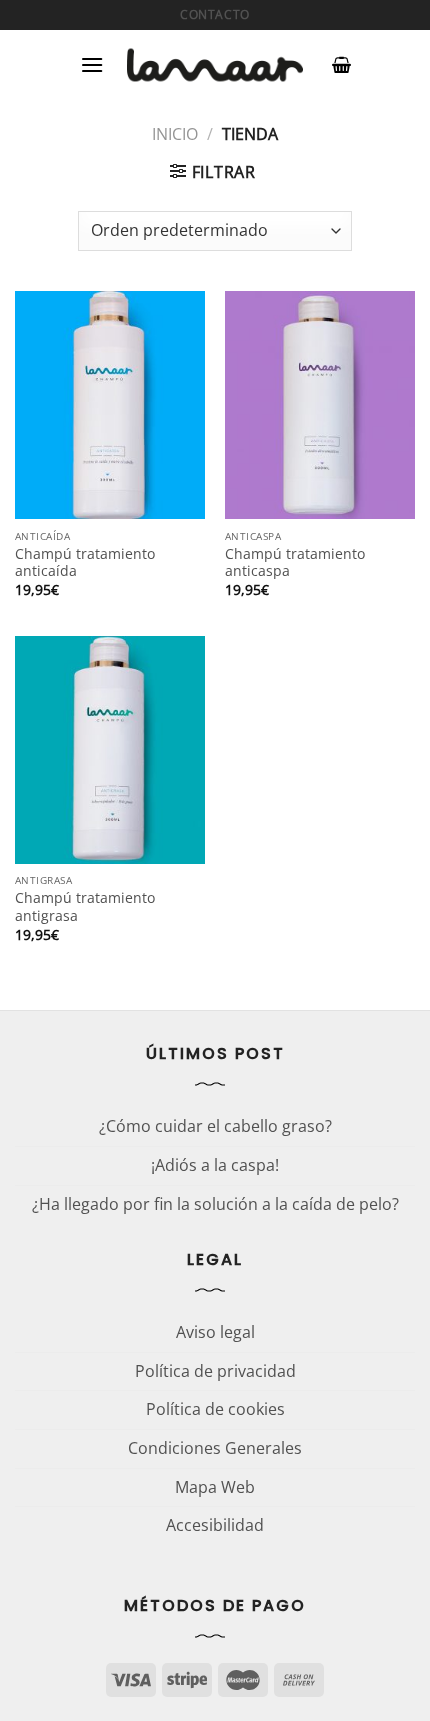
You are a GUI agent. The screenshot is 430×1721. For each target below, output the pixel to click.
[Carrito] (341, 65)
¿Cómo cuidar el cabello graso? (215, 1126)
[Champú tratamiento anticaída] (110, 405)
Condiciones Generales (215, 1448)
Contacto (215, 14)
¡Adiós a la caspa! (215, 1165)
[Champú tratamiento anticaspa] (320, 405)
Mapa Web (215, 1487)
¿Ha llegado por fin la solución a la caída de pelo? (215, 1204)
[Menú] (92, 64)
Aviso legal (215, 1332)
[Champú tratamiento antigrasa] (110, 750)
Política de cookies (215, 1409)
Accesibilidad (215, 1525)
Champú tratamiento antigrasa (85, 906)
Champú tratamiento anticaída (85, 562)
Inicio (175, 134)
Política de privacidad (215, 1371)
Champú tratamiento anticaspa (295, 562)
